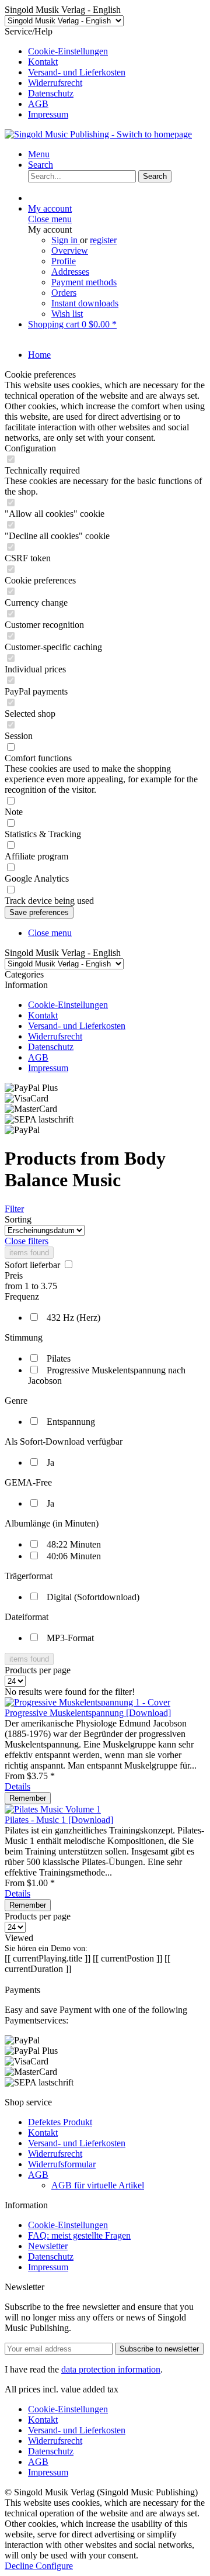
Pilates (59, 1358)
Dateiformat (27, 1617)
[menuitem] (117, 51)
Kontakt (43, 62)
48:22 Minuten (74, 1544)
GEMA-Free (28, 1482)
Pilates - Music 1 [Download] (59, 1820)
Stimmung (24, 1337)
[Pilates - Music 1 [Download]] (53, 1809)
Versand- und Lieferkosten (77, 72)
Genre (16, 1401)
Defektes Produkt (60, 2122)
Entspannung (71, 1422)
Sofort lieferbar (34, 1265)
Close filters (27, 1241)
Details (17, 1786)
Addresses (70, 272)
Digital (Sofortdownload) (93, 1597)
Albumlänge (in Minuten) (52, 1523)
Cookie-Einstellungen (68, 51)
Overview (70, 251)
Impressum (48, 114)
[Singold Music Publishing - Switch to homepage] (98, 134)
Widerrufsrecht (55, 83)
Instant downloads (85, 303)
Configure (54, 2566)
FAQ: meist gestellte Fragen (79, 2235)
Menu (39, 154)
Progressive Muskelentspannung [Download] (88, 1713)
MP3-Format (70, 1638)
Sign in (66, 240)
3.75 (49, 1286)
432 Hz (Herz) (73, 1318)
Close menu (50, 219)
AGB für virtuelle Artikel (98, 2185)
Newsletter (48, 2246)
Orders (64, 293)
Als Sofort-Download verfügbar (64, 1441)
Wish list (67, 314)
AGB (38, 104)
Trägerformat (29, 1576)
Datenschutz (51, 93)
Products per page (38, 1670)
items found (29, 1253)
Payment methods (84, 282)
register (103, 240)
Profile (64, 261)
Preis (14, 1275)
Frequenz (22, 1296)
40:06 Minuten (74, 1556)
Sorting (18, 1219)
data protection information (111, 2369)
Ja (50, 1463)
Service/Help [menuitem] (65, 73)
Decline (20, 2566)
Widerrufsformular (62, 2164)
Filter (14, 1209)
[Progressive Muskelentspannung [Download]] (87, 1702)
